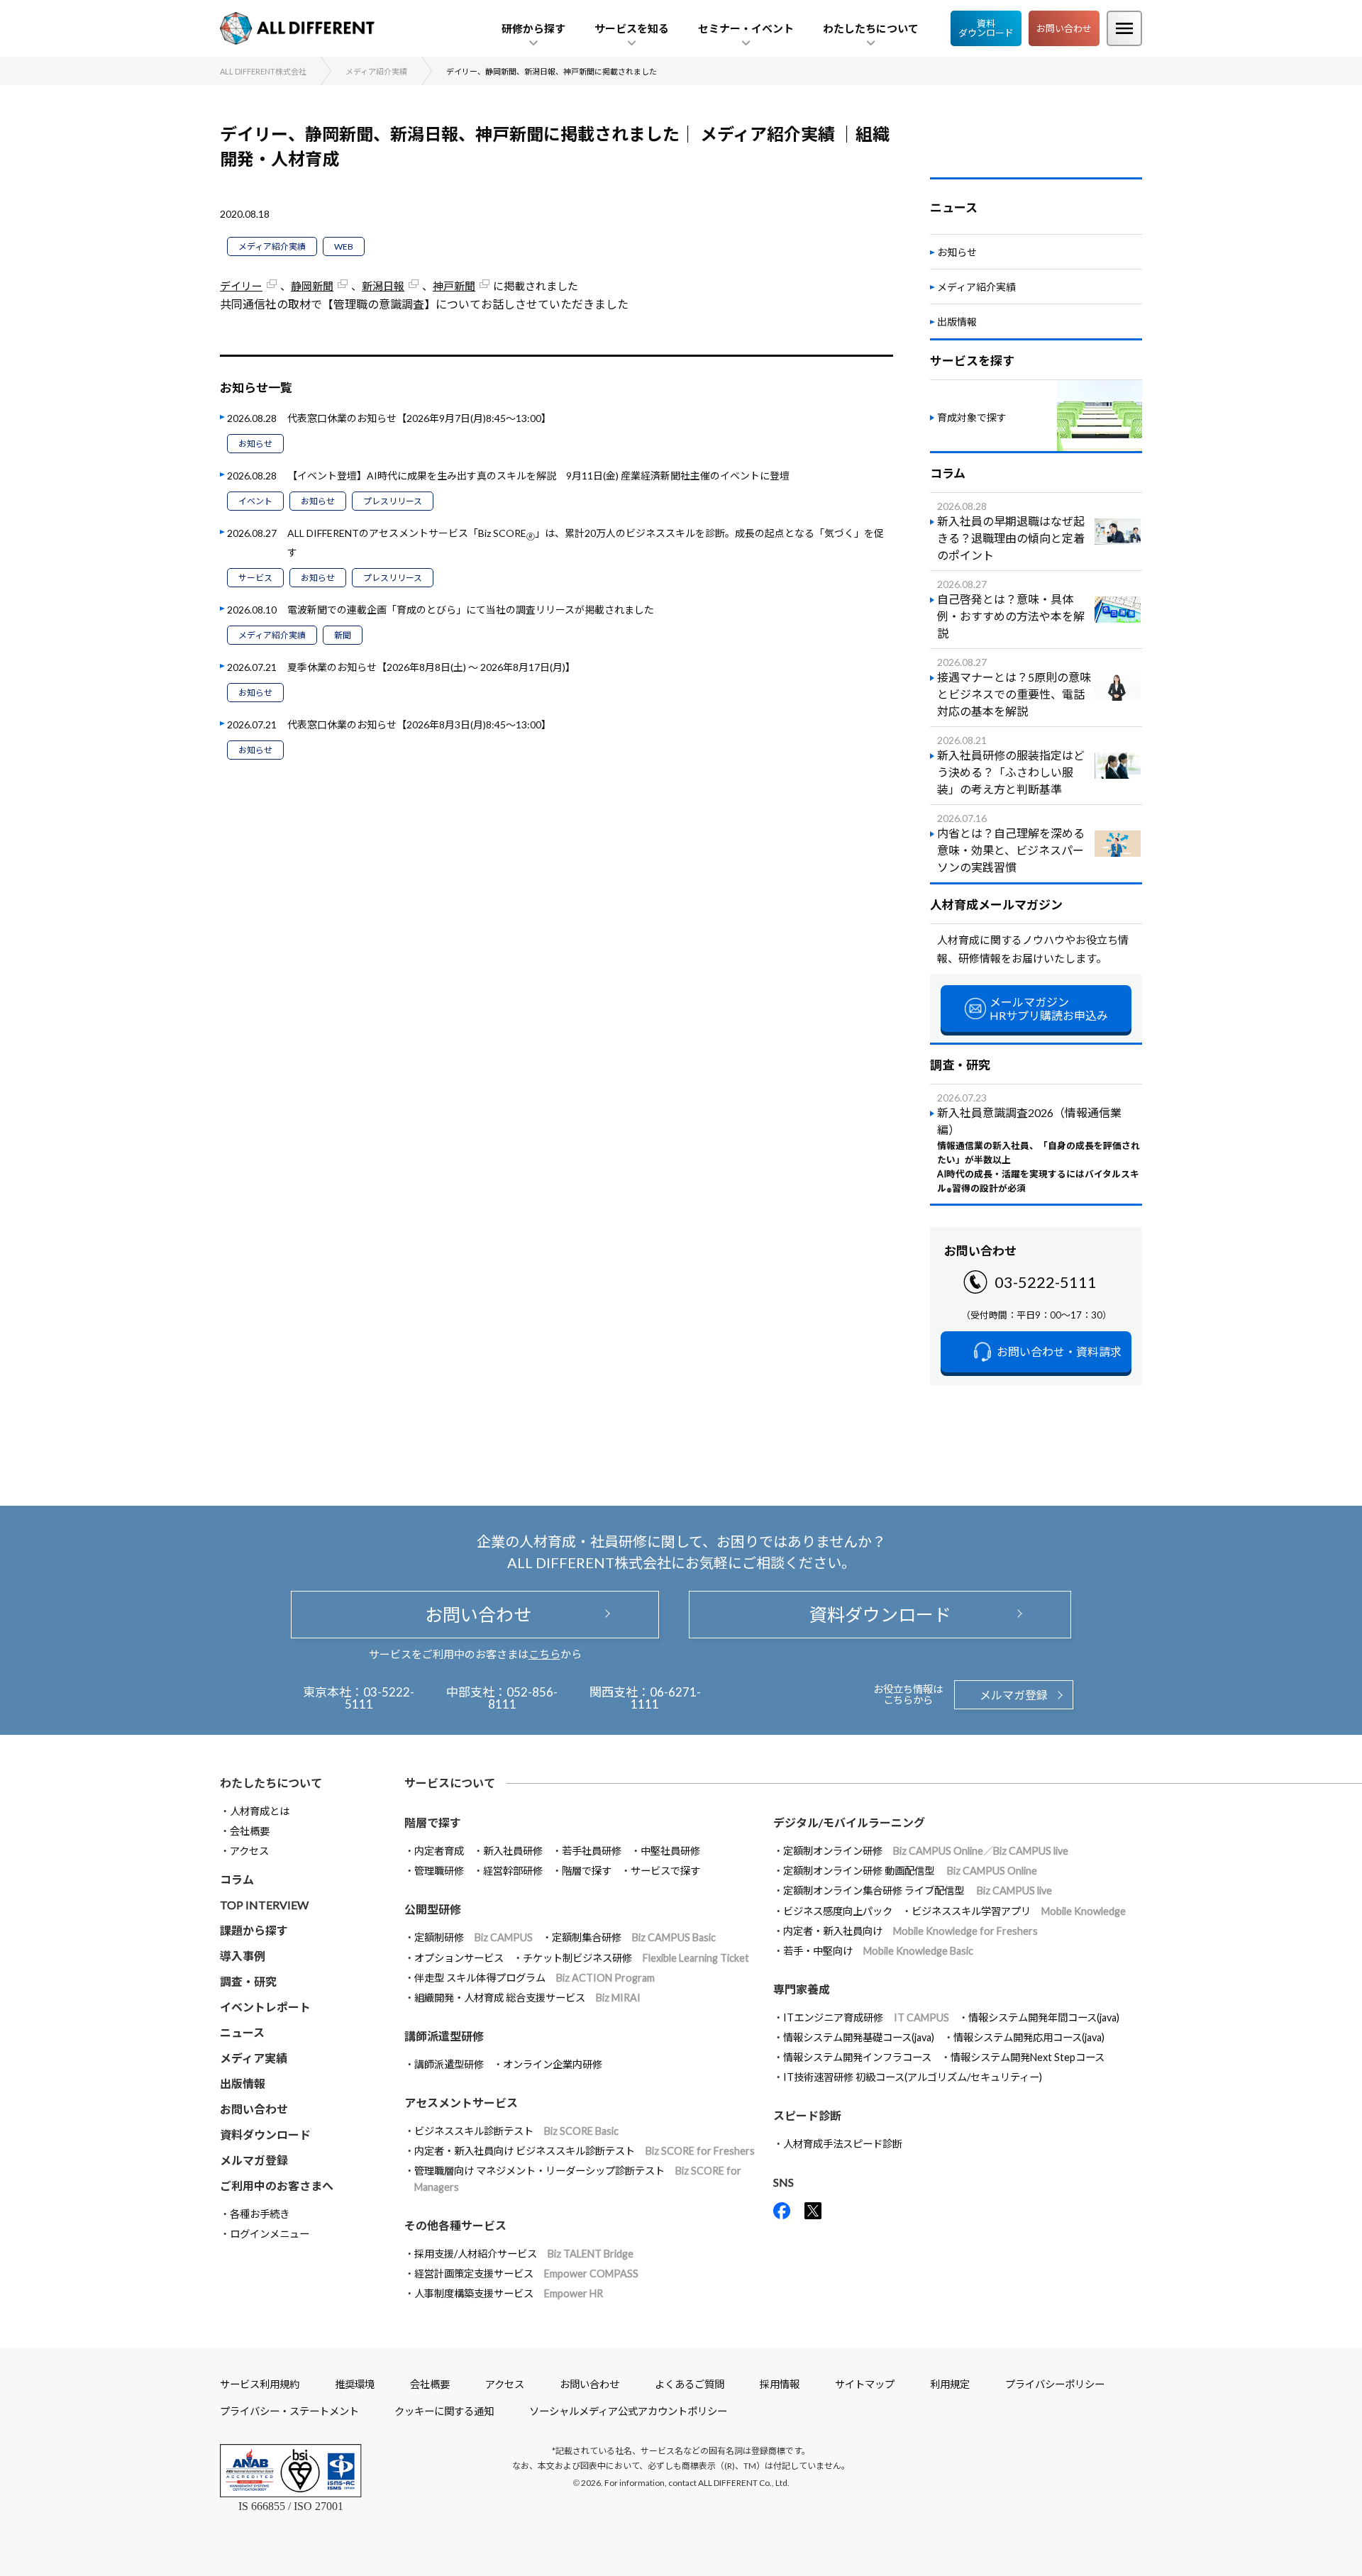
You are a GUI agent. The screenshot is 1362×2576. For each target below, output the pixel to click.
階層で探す (587, 1871)
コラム (237, 1879)
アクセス (249, 1851)
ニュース (242, 2032)
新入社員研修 (513, 1851)
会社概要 (250, 1831)
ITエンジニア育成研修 (866, 2017)
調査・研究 (248, 1981)
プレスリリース (393, 501)
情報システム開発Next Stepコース (1028, 2057)
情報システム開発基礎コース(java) (859, 2037)
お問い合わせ (1064, 28)
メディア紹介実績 (272, 246)
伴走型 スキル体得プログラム (535, 1978)
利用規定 (950, 2384)
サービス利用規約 (260, 2384)
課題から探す (254, 1930)
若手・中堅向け (878, 1951)
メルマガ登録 (1014, 1695)
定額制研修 (474, 1937)
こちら (544, 1654)
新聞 (343, 635)
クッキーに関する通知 (444, 2411)
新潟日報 (383, 286)
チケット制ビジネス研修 (636, 1958)
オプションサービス (459, 1958)
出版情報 (957, 322)
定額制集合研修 (634, 1937)
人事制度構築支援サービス (509, 2293)
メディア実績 (254, 2058)
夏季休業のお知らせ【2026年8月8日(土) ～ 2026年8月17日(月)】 (431, 667)
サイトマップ (865, 2384)
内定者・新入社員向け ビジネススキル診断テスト (585, 2151)
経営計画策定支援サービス (526, 2274)
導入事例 (243, 1956)
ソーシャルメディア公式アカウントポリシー (628, 2411)
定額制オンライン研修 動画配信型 (910, 1871)
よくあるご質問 (690, 2384)
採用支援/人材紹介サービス (524, 2254)
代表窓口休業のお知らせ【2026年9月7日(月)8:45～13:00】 (419, 418)
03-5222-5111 (1046, 1282)
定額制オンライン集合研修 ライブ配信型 (918, 1891)
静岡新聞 (312, 286)
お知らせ (255, 444)
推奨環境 (355, 2384)
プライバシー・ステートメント (289, 2411)
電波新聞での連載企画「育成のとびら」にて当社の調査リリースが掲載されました (471, 610)
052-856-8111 (523, 1698)
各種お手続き (260, 2214)
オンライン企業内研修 (553, 2064)
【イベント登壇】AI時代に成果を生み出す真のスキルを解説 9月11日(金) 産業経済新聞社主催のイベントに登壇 (538, 476)
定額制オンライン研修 (926, 1851)
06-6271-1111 (666, 1698)
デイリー (241, 286)
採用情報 (780, 2384)
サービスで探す (665, 1871)
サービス (255, 578)
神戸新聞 (454, 286)
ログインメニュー (270, 2234)
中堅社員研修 (670, 1851)
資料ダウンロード (986, 28)
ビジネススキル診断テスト (516, 2131)
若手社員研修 (592, 1851)
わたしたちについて (271, 1783)
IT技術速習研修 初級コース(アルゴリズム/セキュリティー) (913, 2077)
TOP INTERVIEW (264, 1905)
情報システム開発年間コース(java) (1044, 2017)
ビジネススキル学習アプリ (1019, 1911)
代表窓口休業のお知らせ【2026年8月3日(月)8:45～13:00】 (419, 724)
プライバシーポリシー (1055, 2384)
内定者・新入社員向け (910, 1931)
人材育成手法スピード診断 (843, 2144)
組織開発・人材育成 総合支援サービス (527, 1998)
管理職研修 (439, 1871)
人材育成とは (260, 1811)
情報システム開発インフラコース (857, 2057)
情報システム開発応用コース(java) (1029, 2037)
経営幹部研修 (513, 1871)
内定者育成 (439, 1851)
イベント (255, 501)
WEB (344, 246)
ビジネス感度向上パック (838, 1911)
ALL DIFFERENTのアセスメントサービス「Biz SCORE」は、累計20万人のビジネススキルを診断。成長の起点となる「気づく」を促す (586, 543)
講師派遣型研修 (449, 2064)
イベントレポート (265, 2007)
